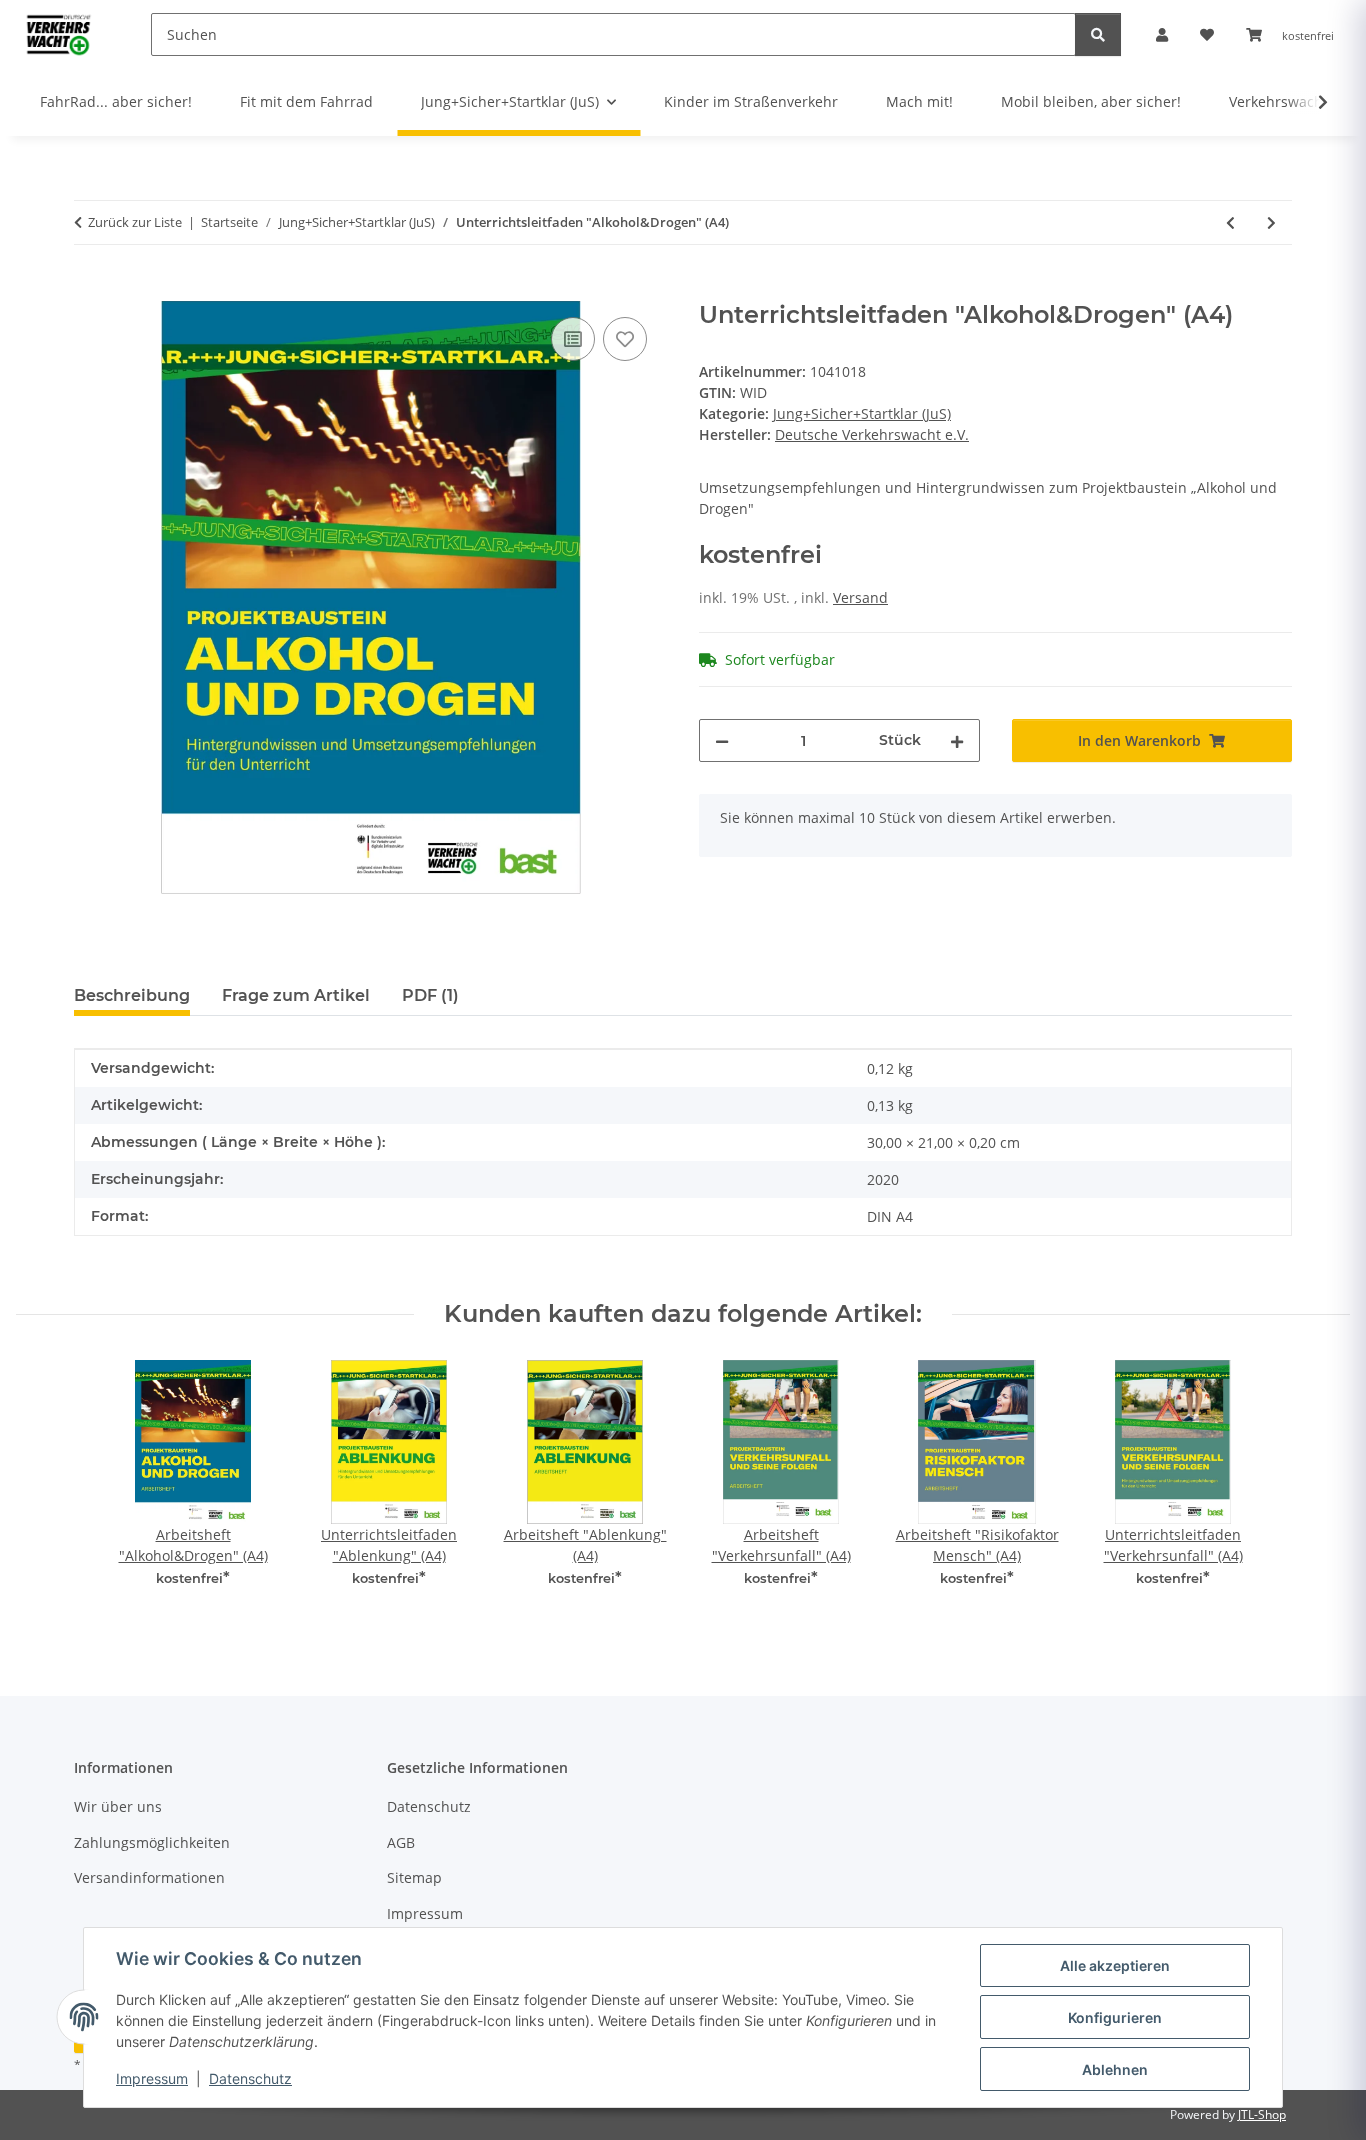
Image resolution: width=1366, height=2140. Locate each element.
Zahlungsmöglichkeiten (152, 1842)
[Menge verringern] (722, 740)
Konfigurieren (1115, 2017)
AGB (401, 1842)
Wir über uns (118, 1806)
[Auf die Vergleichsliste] (573, 339)
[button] (1162, 34)
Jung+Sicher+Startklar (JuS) (862, 413)
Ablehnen (1115, 2069)
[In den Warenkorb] (90, 290)
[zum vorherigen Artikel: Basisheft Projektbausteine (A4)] (1230, 222)
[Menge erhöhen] (957, 740)
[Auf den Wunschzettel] (625, 339)
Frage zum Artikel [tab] (296, 995)
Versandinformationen (149, 1877)
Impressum (152, 2078)
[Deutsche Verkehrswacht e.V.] (59, 34)
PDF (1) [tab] (430, 995)
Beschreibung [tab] (132, 995)
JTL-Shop (1262, 2114)
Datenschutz (250, 2078)
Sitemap (414, 1877)
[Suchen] (1098, 34)
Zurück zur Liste (135, 222)
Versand (860, 597)
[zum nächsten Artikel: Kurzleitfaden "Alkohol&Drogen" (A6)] (1271, 222)
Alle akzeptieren (1115, 1965)
